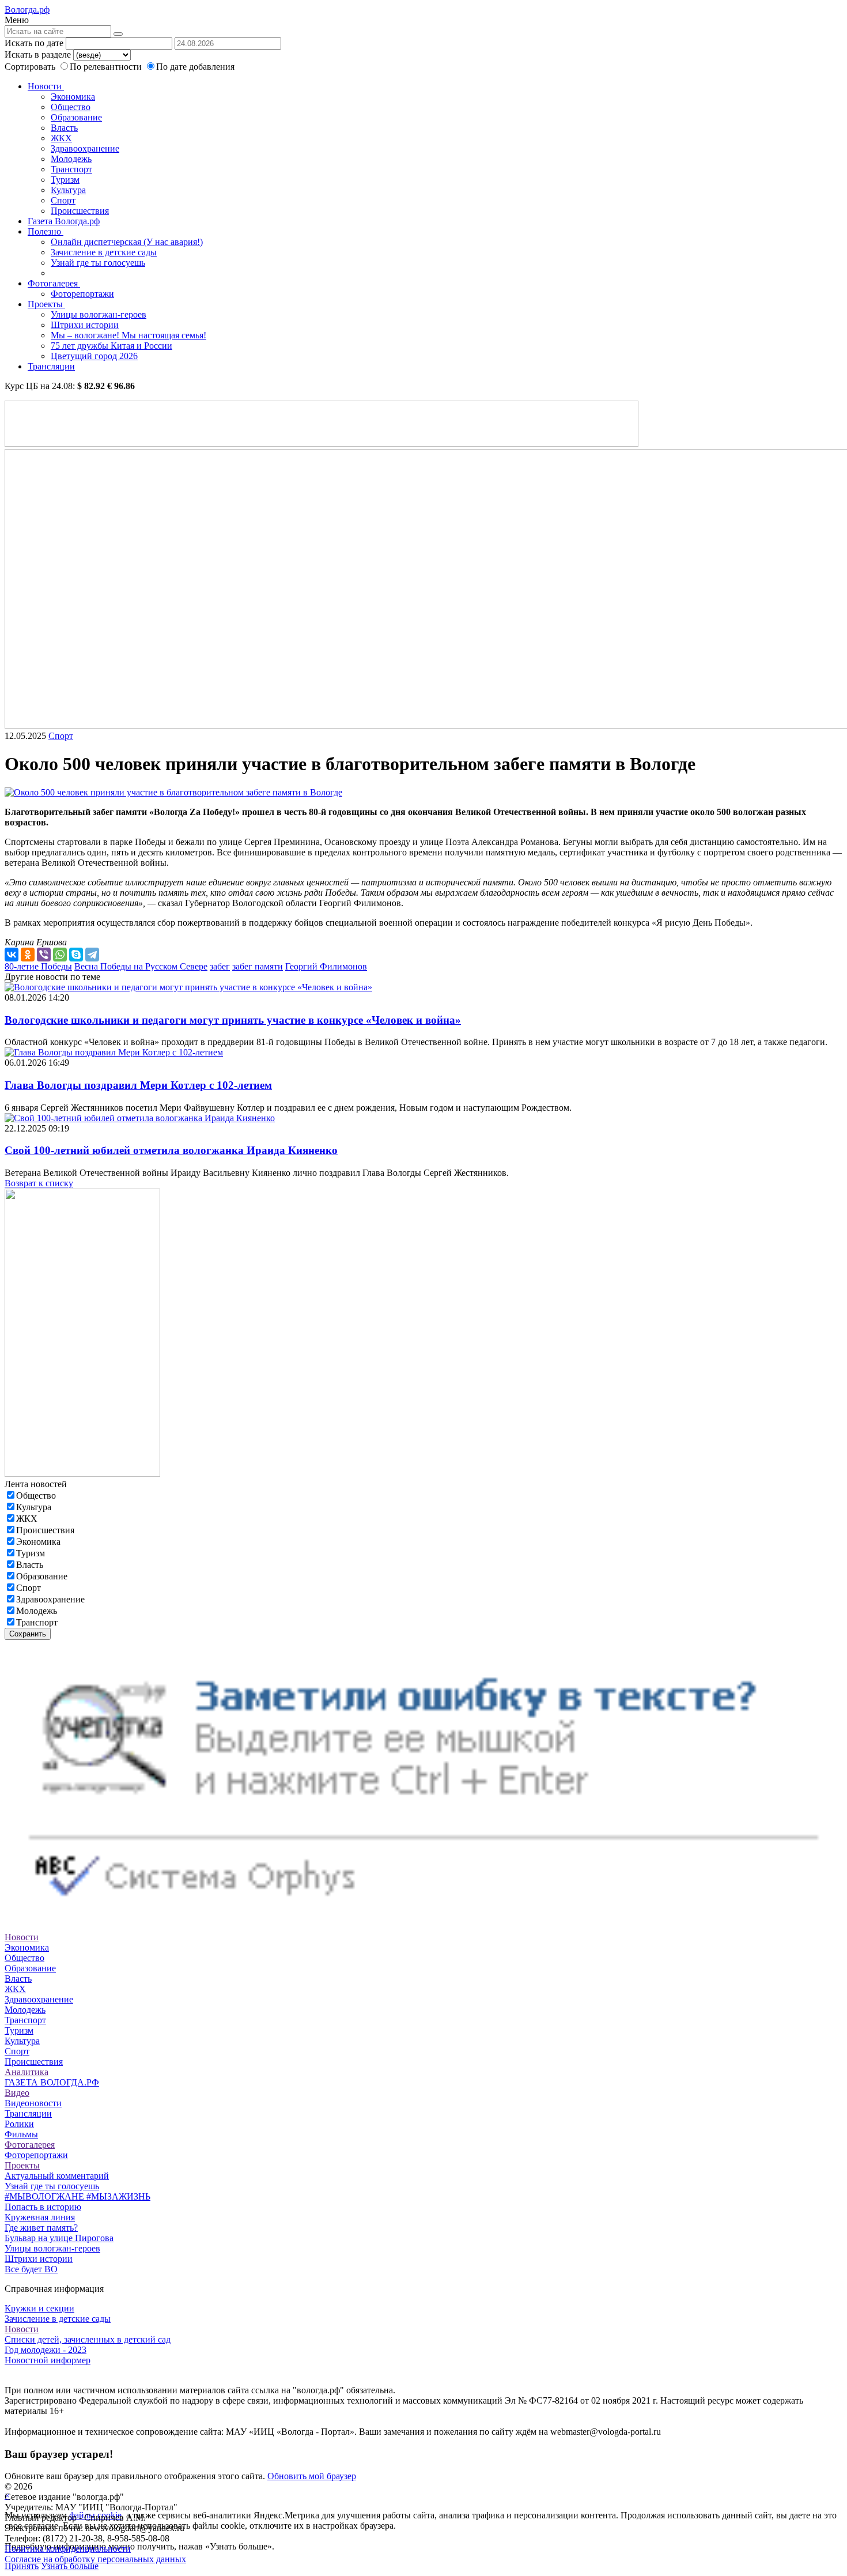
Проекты (46, 304)
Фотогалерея (54, 283)
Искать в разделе (38, 54)
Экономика (73, 97)
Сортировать (30, 67)
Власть (64, 128)
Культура (68, 190)
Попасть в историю (43, 2207)
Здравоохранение (85, 148)
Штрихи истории (85, 325)
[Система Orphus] (423, 1916)
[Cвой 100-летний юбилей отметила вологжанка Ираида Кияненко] (140, 1118)
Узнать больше (70, 2566)
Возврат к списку (39, 1183)
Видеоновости (33, 2103)
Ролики (19, 2124)
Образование (76, 117)
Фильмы (21, 2134)
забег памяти (258, 966)
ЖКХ (61, 138)
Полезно (46, 231)
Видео (17, 2093)
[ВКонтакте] (12, 955)
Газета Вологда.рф (64, 221)
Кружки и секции (39, 2308)
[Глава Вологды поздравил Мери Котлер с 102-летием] (114, 1052)
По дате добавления (195, 67)
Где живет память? (41, 2228)
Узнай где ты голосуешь (98, 263)
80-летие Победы (38, 966)
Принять (22, 2566)
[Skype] (76, 955)
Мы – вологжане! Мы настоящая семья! (128, 335)
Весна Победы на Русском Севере (141, 966)
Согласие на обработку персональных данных (95, 2559)
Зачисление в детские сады (104, 252)
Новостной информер (48, 2360)
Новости (46, 86)
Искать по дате (34, 43)
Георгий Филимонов (326, 966)
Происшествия (80, 211)
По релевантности (107, 67)
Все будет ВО (31, 2269)
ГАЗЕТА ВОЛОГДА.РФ (52, 2082)
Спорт (63, 200)
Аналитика (27, 2072)
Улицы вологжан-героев (99, 314)
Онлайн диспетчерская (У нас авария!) (127, 242)
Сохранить (28, 1634)
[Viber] (44, 955)
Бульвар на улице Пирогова (59, 2238)
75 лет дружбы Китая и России (111, 346)
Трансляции (51, 366)
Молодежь (71, 159)
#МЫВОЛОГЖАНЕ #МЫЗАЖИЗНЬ (77, 2196)
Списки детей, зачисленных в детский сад (88, 2339)
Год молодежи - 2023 (46, 2350)
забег (220, 966)
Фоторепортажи (82, 294)
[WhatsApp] (60, 955)
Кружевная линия (40, 2217)
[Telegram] (92, 955)
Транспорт (71, 169)
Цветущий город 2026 (94, 356)
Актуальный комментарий (57, 2176)
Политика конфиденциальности (68, 2549)
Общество (71, 107)
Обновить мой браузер (312, 2476)
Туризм (65, 180)
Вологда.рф (27, 10)
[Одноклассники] (28, 955)
